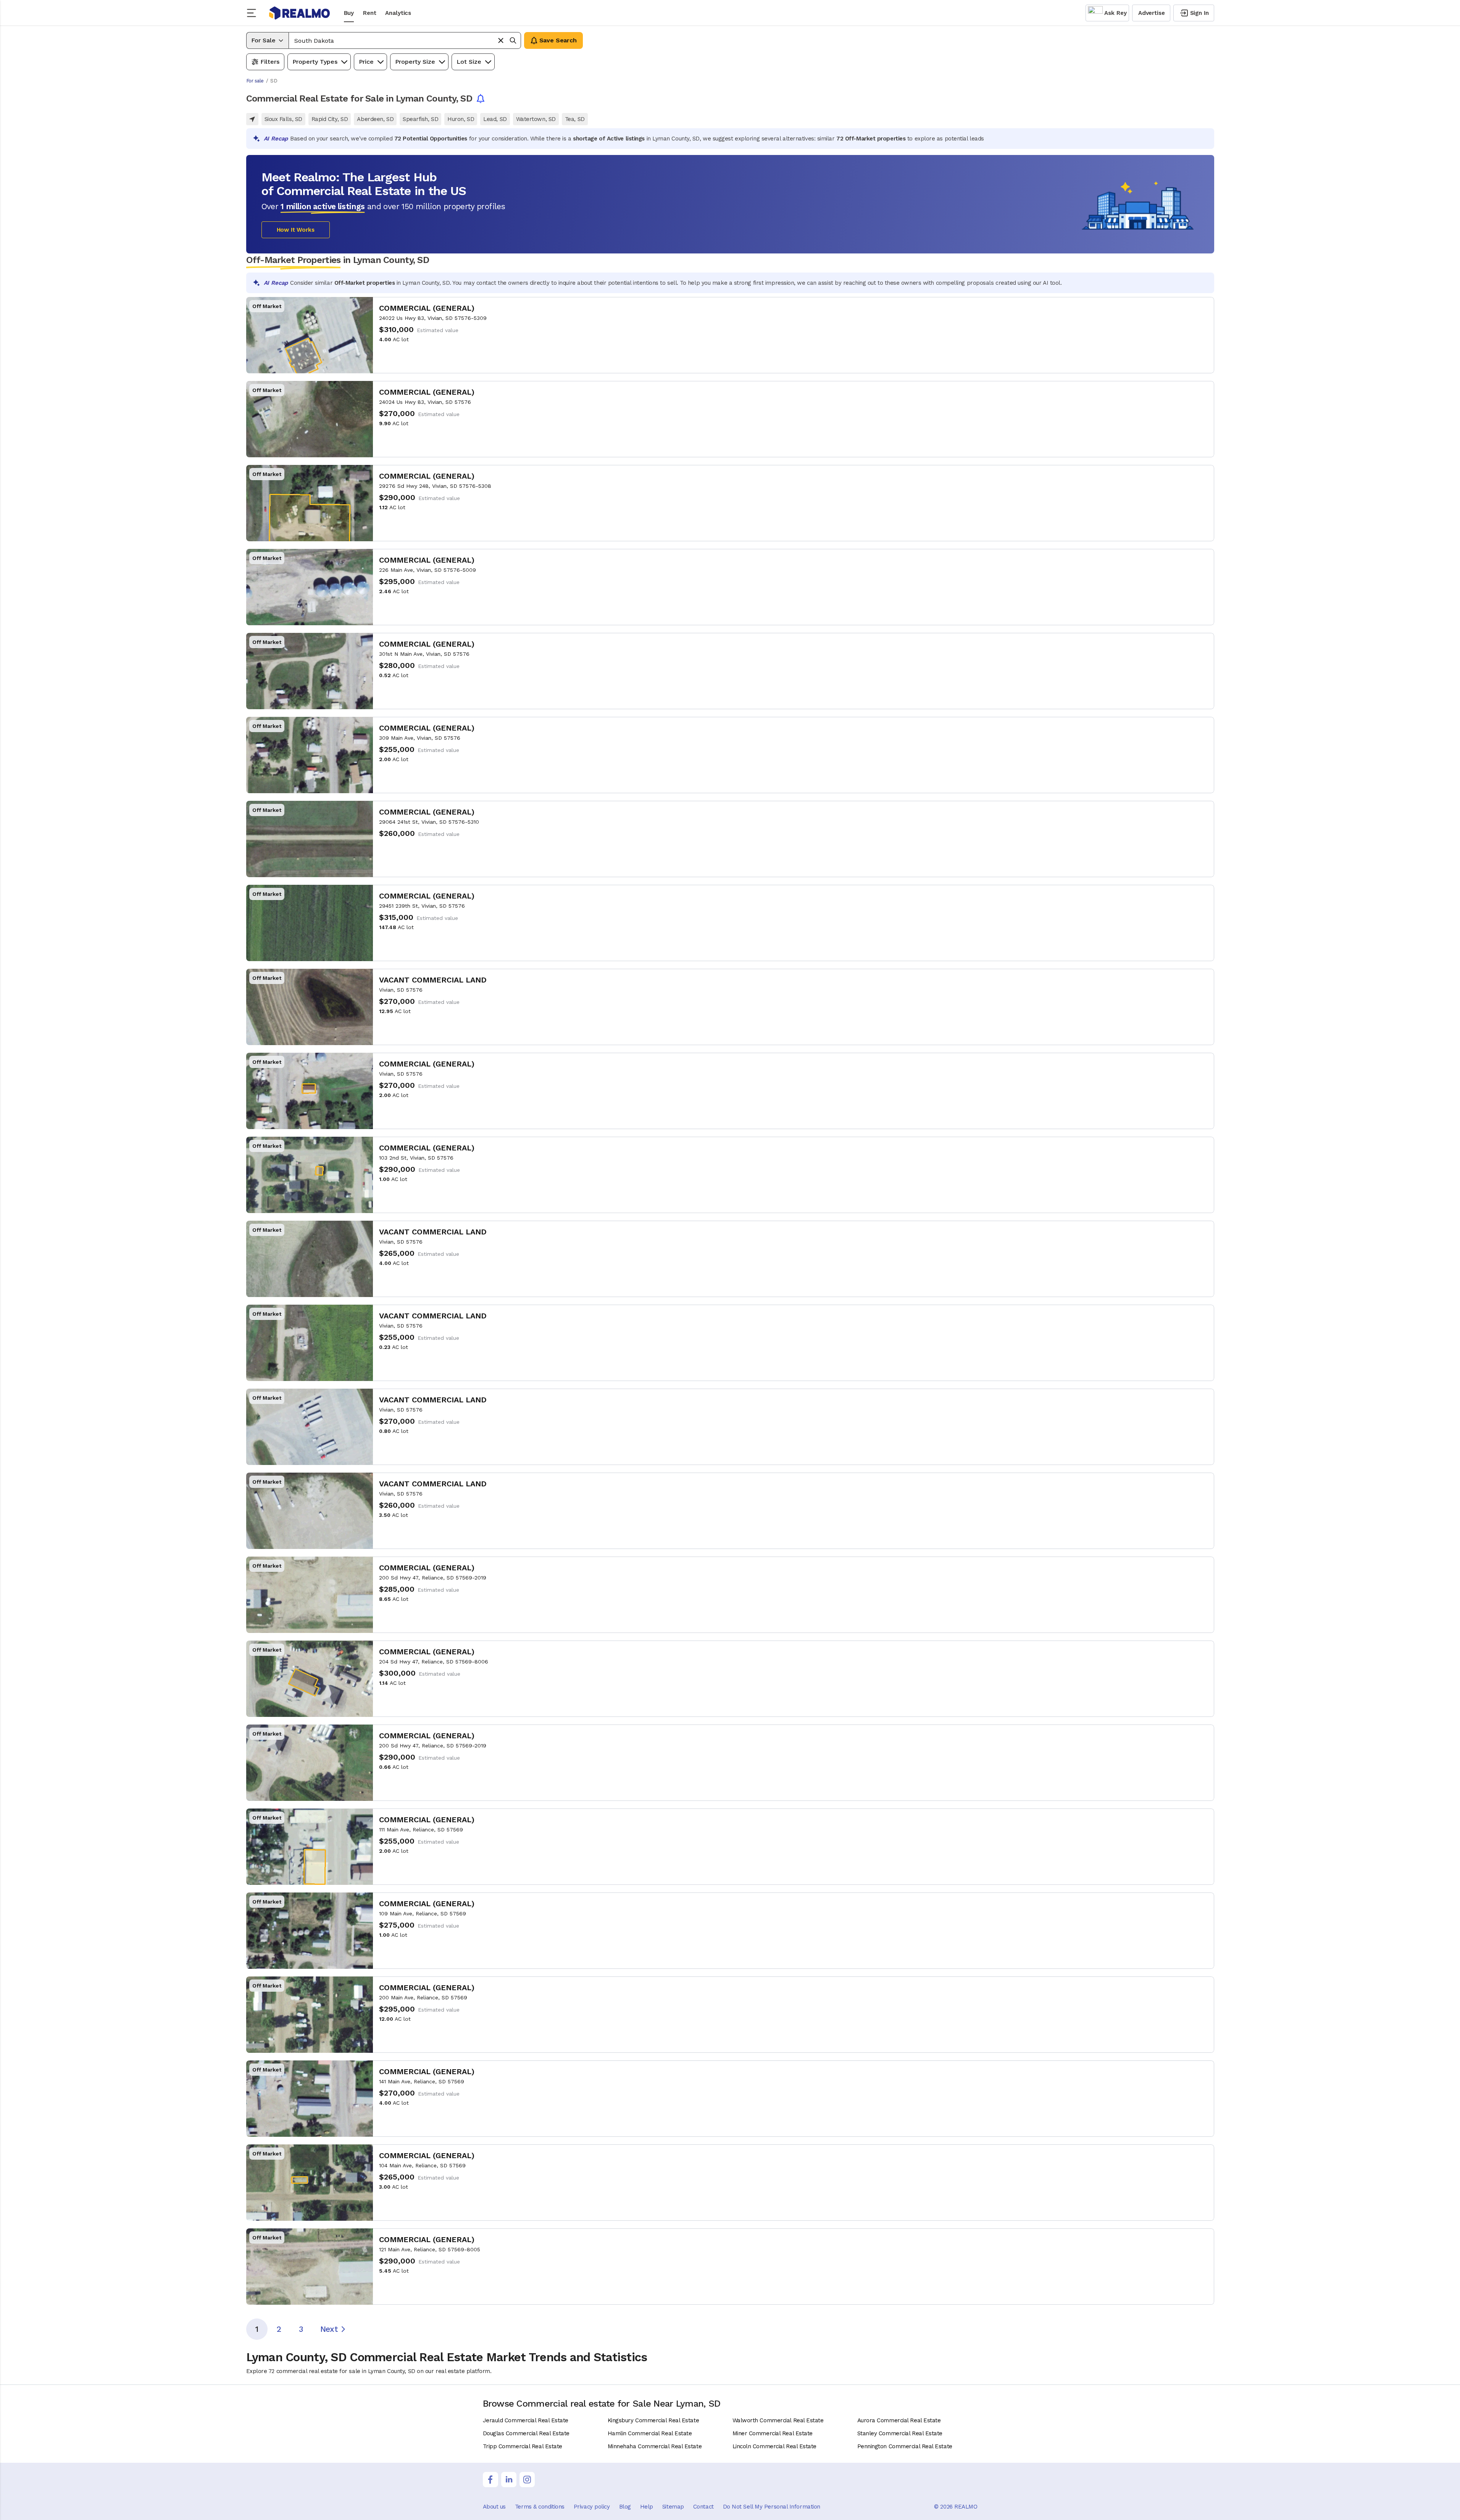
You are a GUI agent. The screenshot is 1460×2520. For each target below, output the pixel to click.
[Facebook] (490, 2480)
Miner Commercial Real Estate (773, 2433)
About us (494, 2507)
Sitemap (673, 2507)
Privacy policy (592, 2507)
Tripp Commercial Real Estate (523, 2446)
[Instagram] (527, 2480)
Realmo (300, 13)
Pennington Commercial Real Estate (905, 2446)
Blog (625, 2507)
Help (647, 2507)
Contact (703, 2507)
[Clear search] (501, 40)
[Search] (513, 40)
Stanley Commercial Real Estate (900, 2433)
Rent (369, 13)
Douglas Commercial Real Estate (526, 2433)
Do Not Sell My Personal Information (772, 2507)
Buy (349, 13)
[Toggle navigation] (254, 13)
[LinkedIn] (509, 2480)
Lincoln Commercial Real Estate (775, 2446)
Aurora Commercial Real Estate (899, 2420)
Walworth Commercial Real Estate (778, 2420)
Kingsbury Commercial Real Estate (653, 2420)
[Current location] (252, 119)
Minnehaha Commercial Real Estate (655, 2446)
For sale (255, 81)
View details (730, 335)
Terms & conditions (540, 2507)
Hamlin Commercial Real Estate (650, 2433)
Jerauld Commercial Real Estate (526, 2420)
